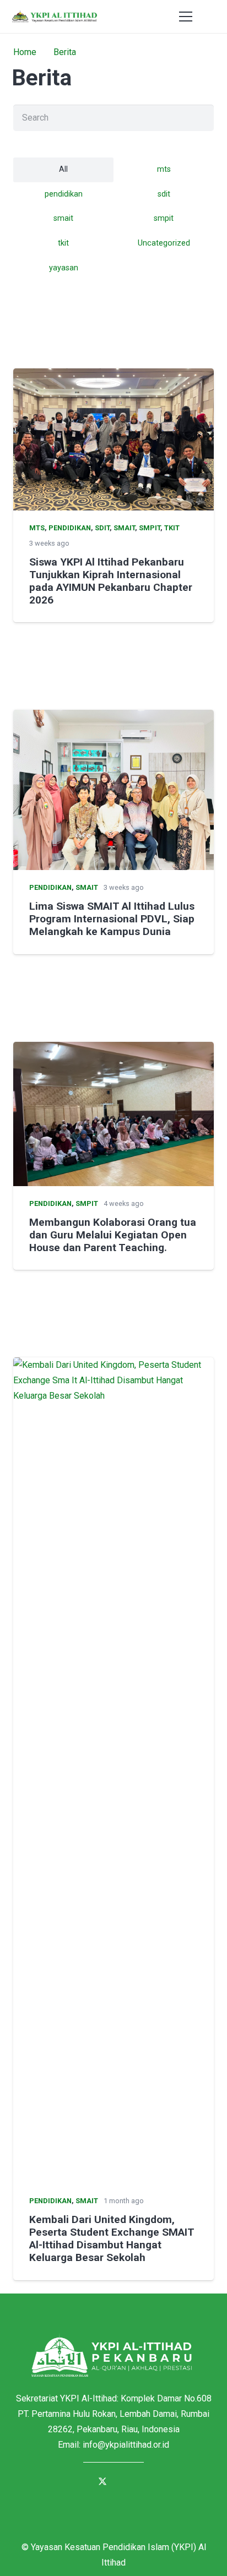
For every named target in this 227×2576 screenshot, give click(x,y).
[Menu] (186, 17)
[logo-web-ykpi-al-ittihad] (54, 17)
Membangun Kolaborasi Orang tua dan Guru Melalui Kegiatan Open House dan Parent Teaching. (113, 1235)
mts (37, 528)
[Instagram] (147, 2482)
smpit (150, 528)
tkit (172, 528)
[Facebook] (80, 2482)
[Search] (201, 118)
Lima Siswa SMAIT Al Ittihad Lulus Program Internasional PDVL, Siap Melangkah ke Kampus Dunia (112, 919)
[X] (102, 2482)
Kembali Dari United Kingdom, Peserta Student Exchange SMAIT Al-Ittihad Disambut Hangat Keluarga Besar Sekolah (112, 2238)
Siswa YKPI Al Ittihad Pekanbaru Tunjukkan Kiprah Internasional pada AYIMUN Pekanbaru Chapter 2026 (111, 581)
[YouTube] (125, 2482)
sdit (102, 528)
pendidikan (70, 528)
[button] (212, 17)
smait (124, 528)
